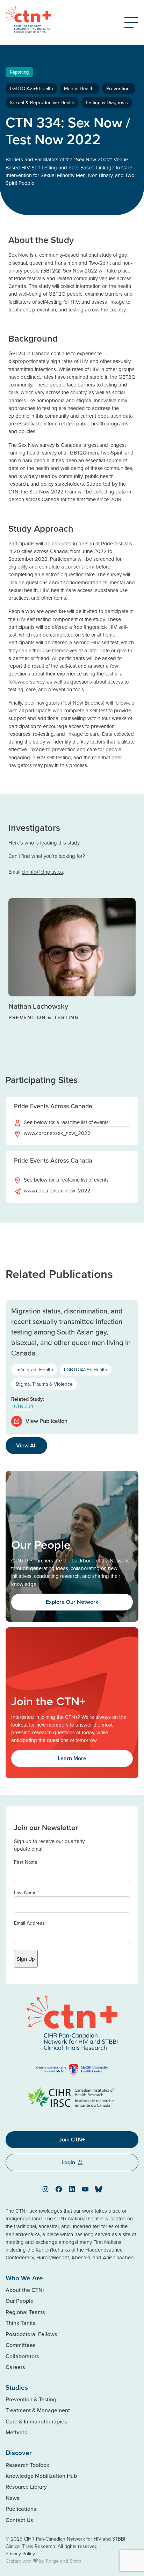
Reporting (19, 72)
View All (26, 1445)
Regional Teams (25, 2312)
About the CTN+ (25, 2290)
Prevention (119, 88)
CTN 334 (24, 1406)
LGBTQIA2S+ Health (31, 88)
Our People (20, 2301)
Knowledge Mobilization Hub (41, 2476)
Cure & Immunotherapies (36, 2421)
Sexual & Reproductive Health (42, 102)
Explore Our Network (72, 1602)
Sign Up (26, 1959)
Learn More (72, 1758)
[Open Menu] (131, 22)
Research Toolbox (27, 2465)
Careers (15, 2367)
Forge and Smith (64, 2561)
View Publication (46, 1421)
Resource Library (26, 2487)
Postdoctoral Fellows (31, 2334)
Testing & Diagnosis (107, 102)
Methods (16, 2432)
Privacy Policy (20, 2554)
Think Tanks (20, 2323)
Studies (17, 2387)
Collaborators (22, 2356)
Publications (21, 2509)
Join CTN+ (72, 2140)
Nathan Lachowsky (38, 1006)
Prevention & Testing (31, 2399)
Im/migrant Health (34, 1370)
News (12, 2498)
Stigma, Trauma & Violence (44, 1384)
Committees (20, 2345)
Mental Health (80, 88)
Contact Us (19, 2520)
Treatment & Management (38, 2410)
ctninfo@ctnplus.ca (42, 872)
